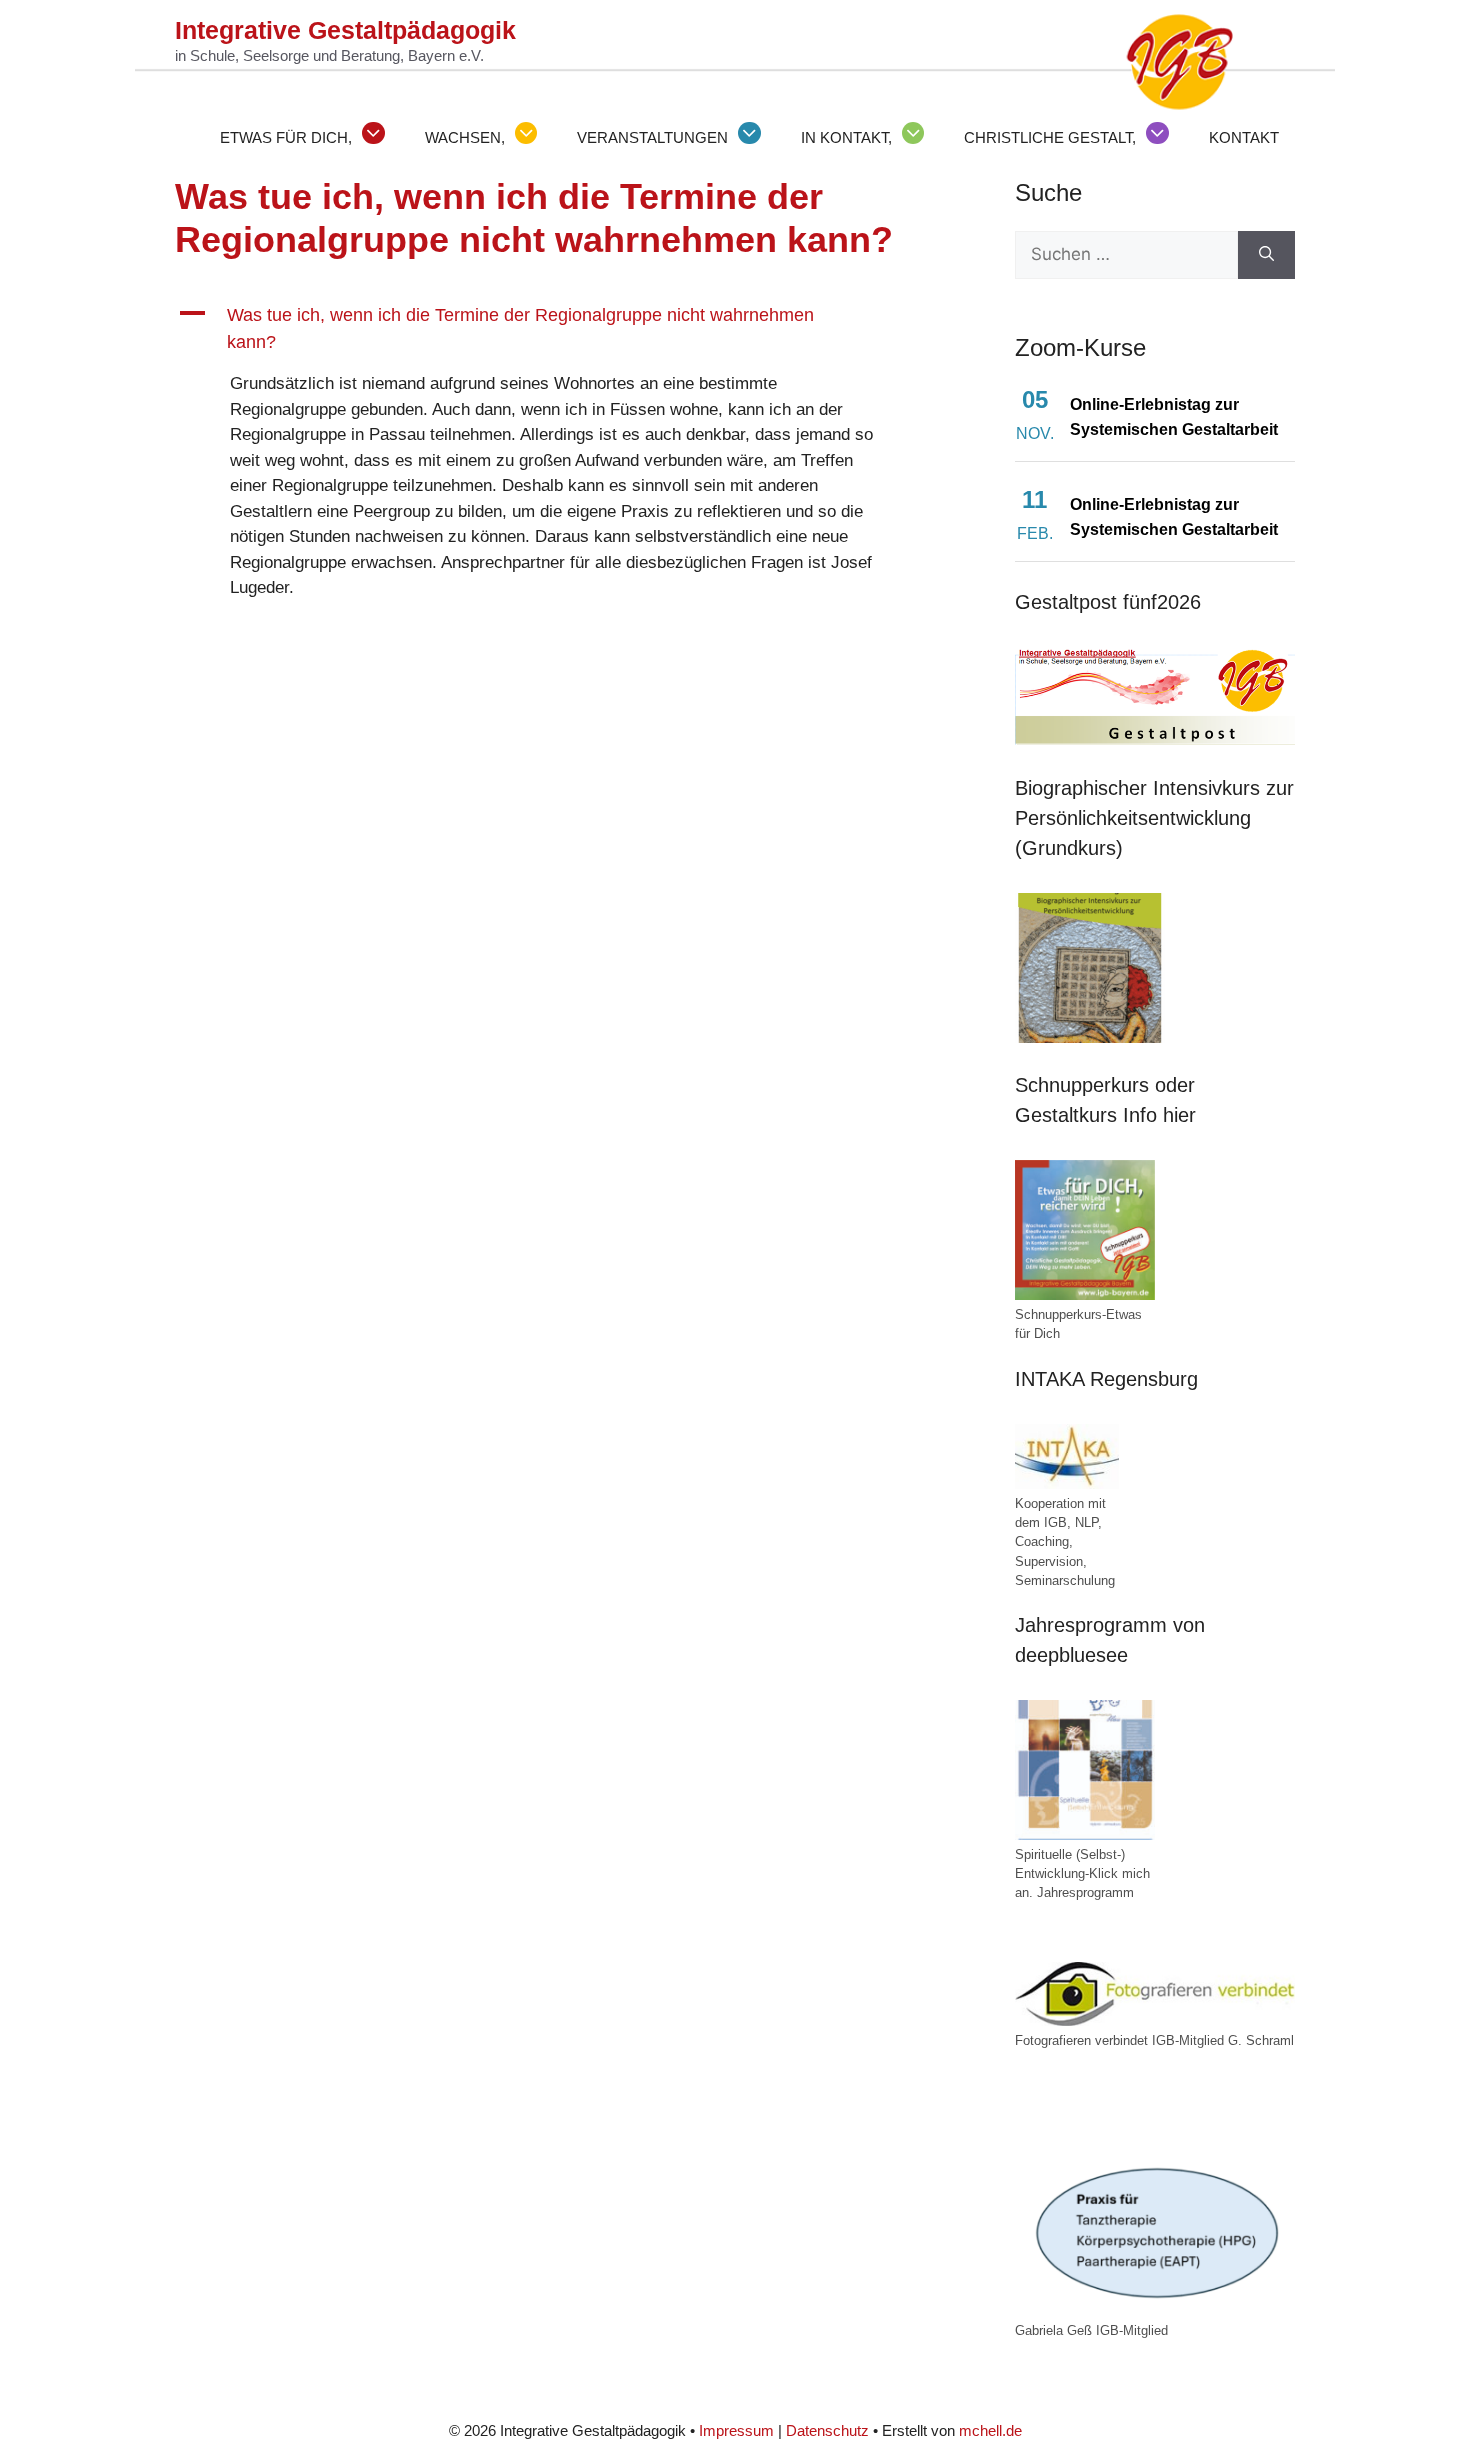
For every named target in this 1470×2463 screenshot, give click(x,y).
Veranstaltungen (652, 137)
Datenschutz (827, 2430)
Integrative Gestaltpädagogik (345, 30)
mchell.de (990, 2430)
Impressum (736, 2430)
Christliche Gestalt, (1050, 137)
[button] (545, 329)
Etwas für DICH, (286, 137)
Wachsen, (465, 137)
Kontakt (1244, 137)
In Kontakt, (846, 137)
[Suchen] (1266, 255)
